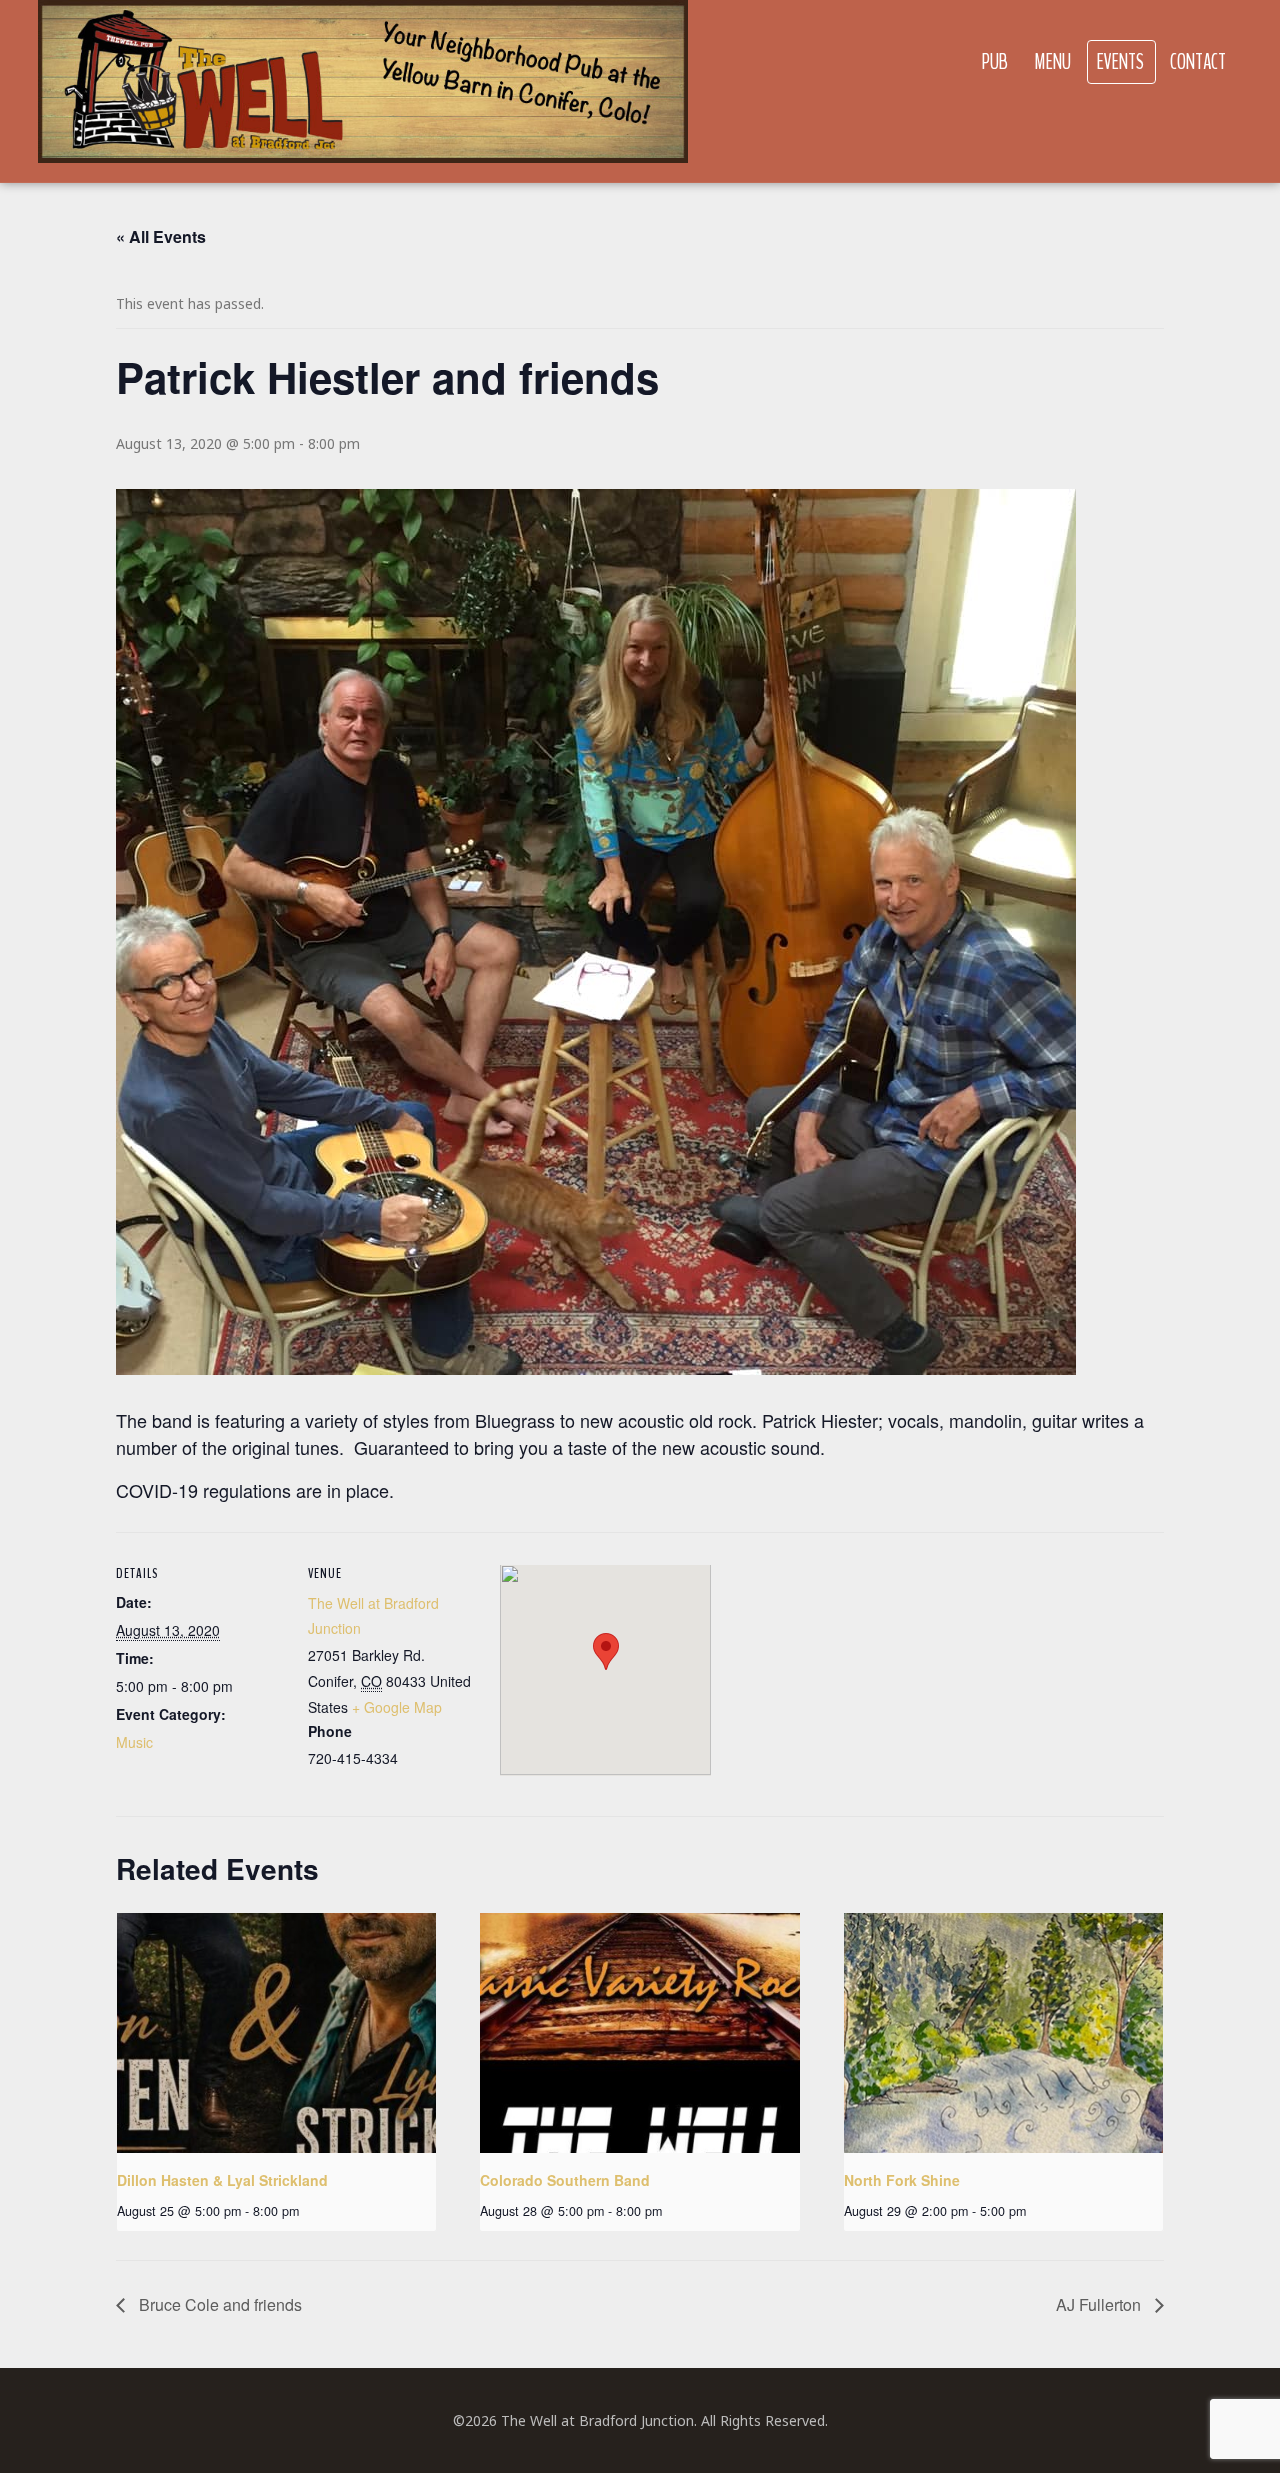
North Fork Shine (902, 2180)
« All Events (161, 236)
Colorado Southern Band (565, 2180)
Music (134, 1742)
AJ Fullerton (1100, 2304)
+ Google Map (397, 1707)
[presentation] (276, 2033)
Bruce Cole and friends (218, 2304)
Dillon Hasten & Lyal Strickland (222, 2180)
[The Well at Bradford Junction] (363, 91)
